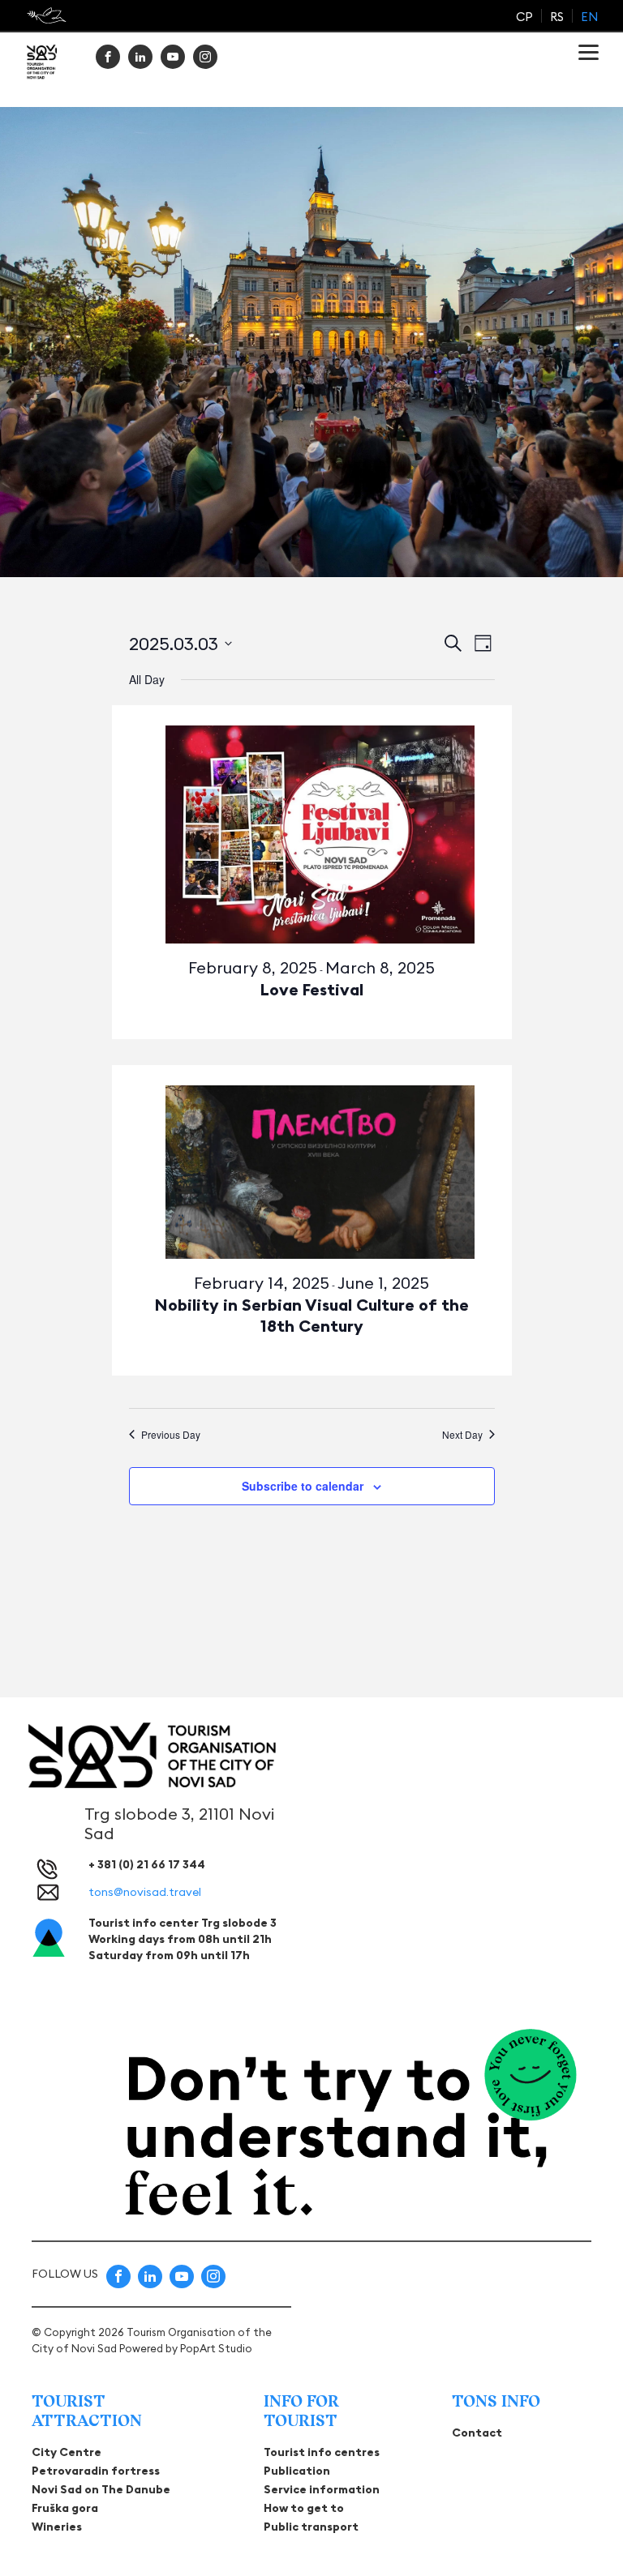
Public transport (311, 2527)
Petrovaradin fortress (96, 2471)
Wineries (57, 2527)
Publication (297, 2471)
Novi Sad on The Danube (101, 2489)
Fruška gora (65, 2508)
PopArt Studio (216, 2348)
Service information (322, 2489)
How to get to (304, 2508)
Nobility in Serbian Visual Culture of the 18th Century (312, 1315)
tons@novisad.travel (145, 1892)
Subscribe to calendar (303, 1486)
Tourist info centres (322, 2452)
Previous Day (171, 1435)
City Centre (67, 2452)
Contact (477, 2433)
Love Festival (312, 989)
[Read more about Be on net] (48, 15)
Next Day (462, 1435)
